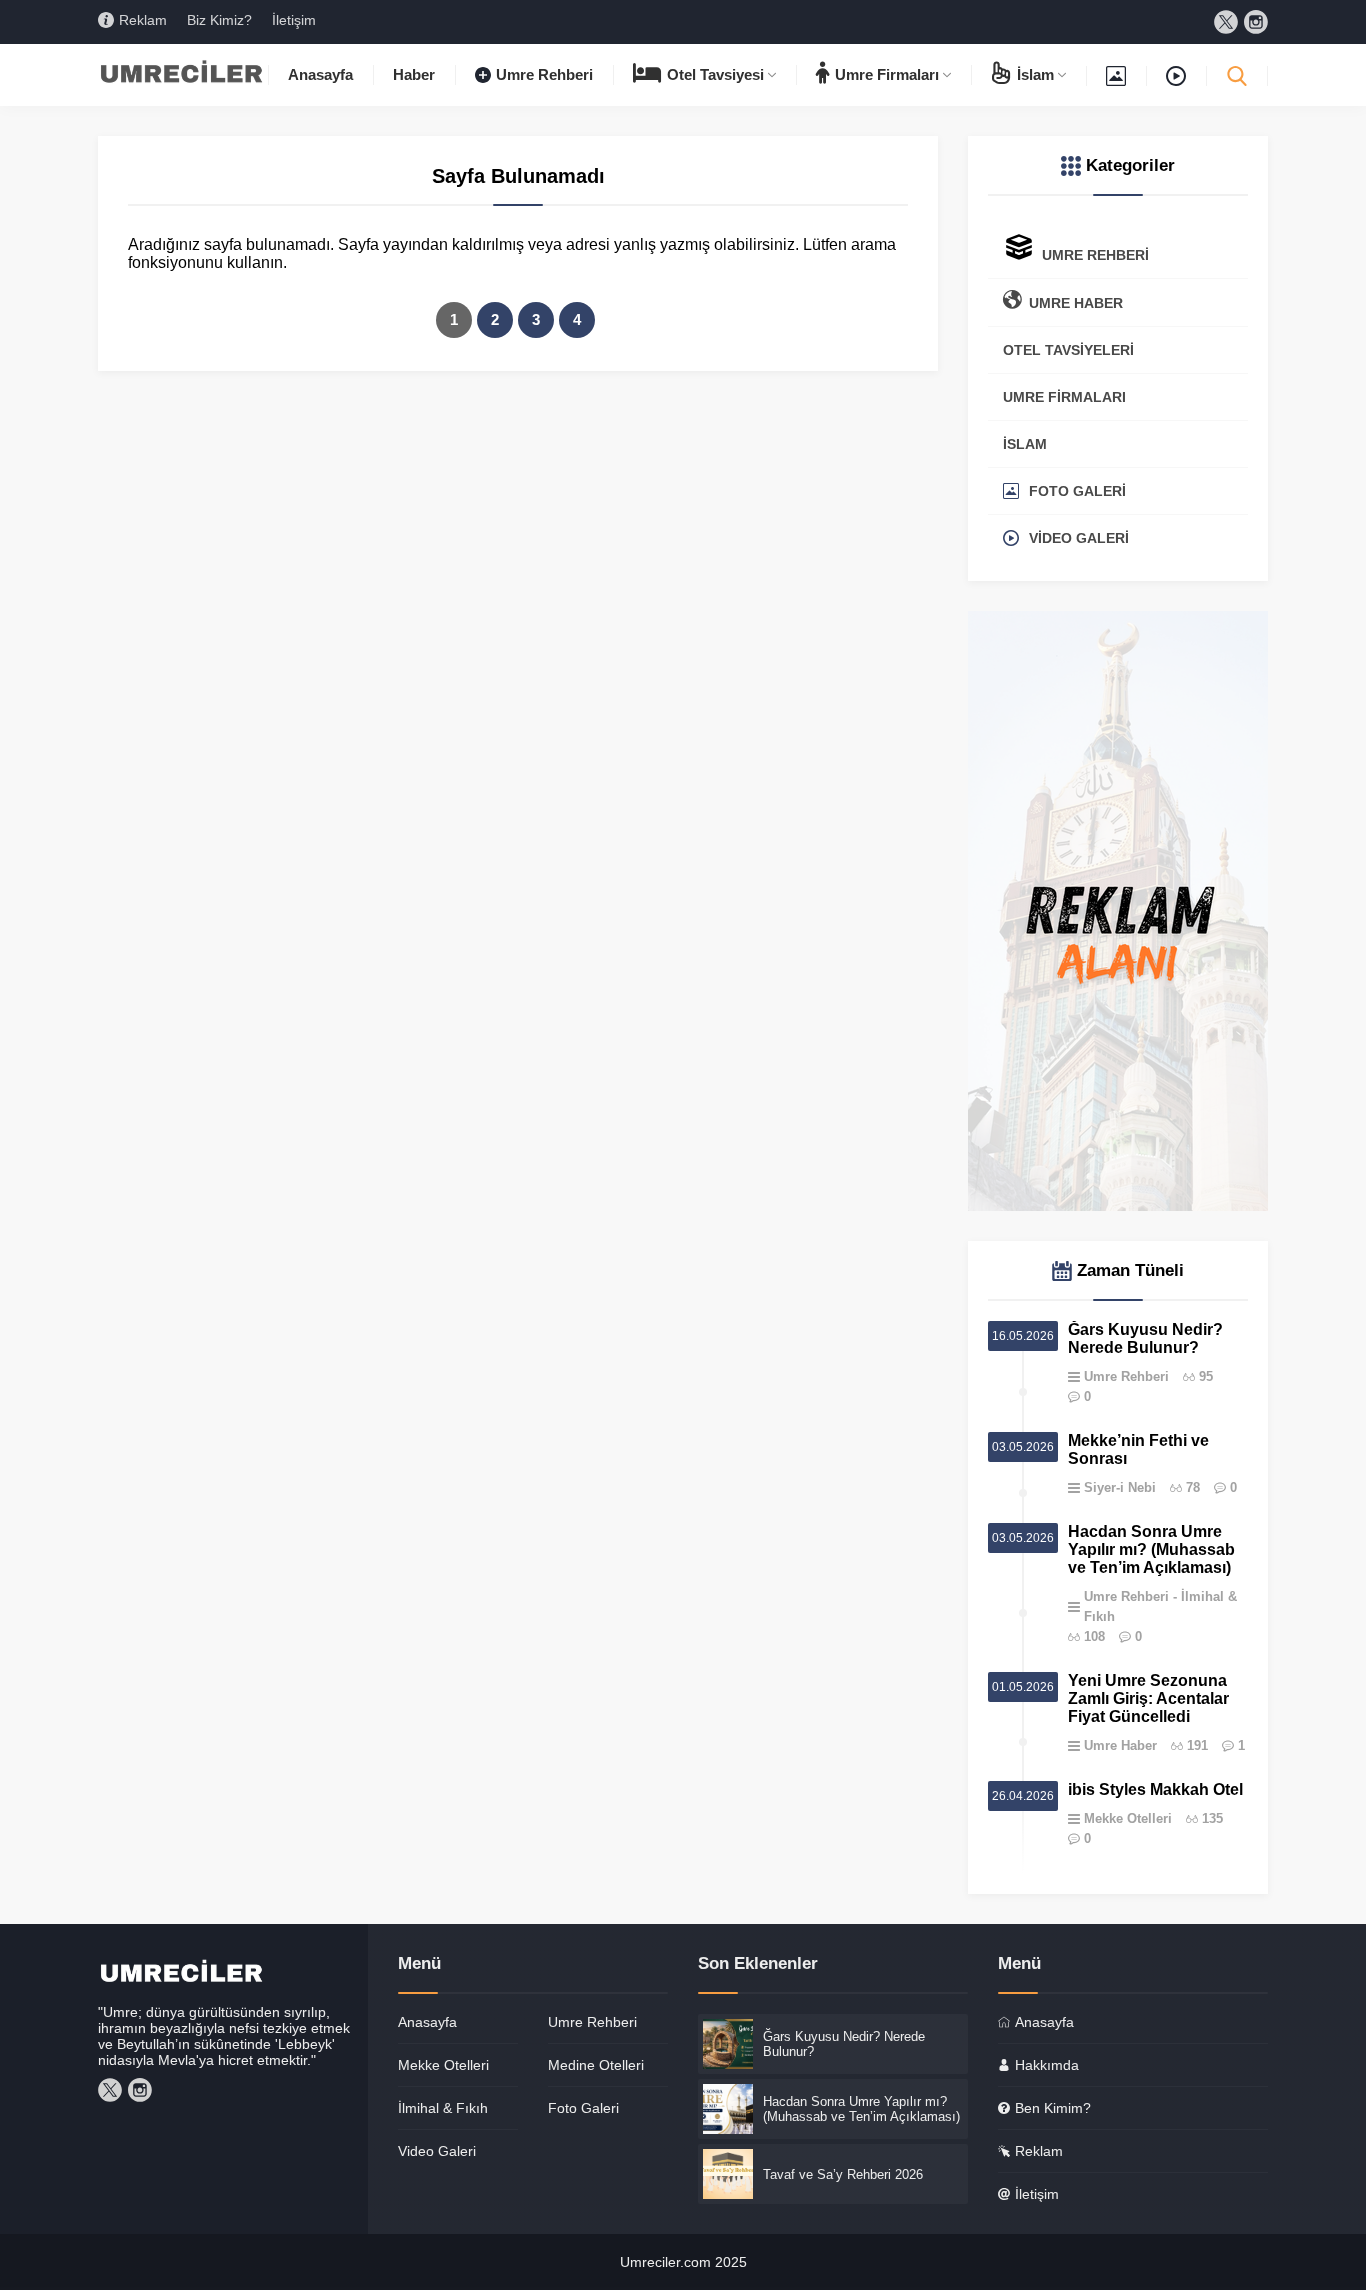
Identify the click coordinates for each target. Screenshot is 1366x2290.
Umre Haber (1120, 1745)
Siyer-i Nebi (1120, 1487)
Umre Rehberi (1126, 1376)
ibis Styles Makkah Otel (1155, 1789)
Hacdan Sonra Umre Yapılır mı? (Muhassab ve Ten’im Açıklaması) (1151, 1549)
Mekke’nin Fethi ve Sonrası (1138, 1449)
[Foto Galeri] (1116, 75)
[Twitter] (1226, 22)
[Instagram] (1256, 22)
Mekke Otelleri (1128, 1818)
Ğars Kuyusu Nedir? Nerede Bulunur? (1145, 1338)
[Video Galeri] (1176, 75)
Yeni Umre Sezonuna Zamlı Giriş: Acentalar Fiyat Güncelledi (1148, 1698)
